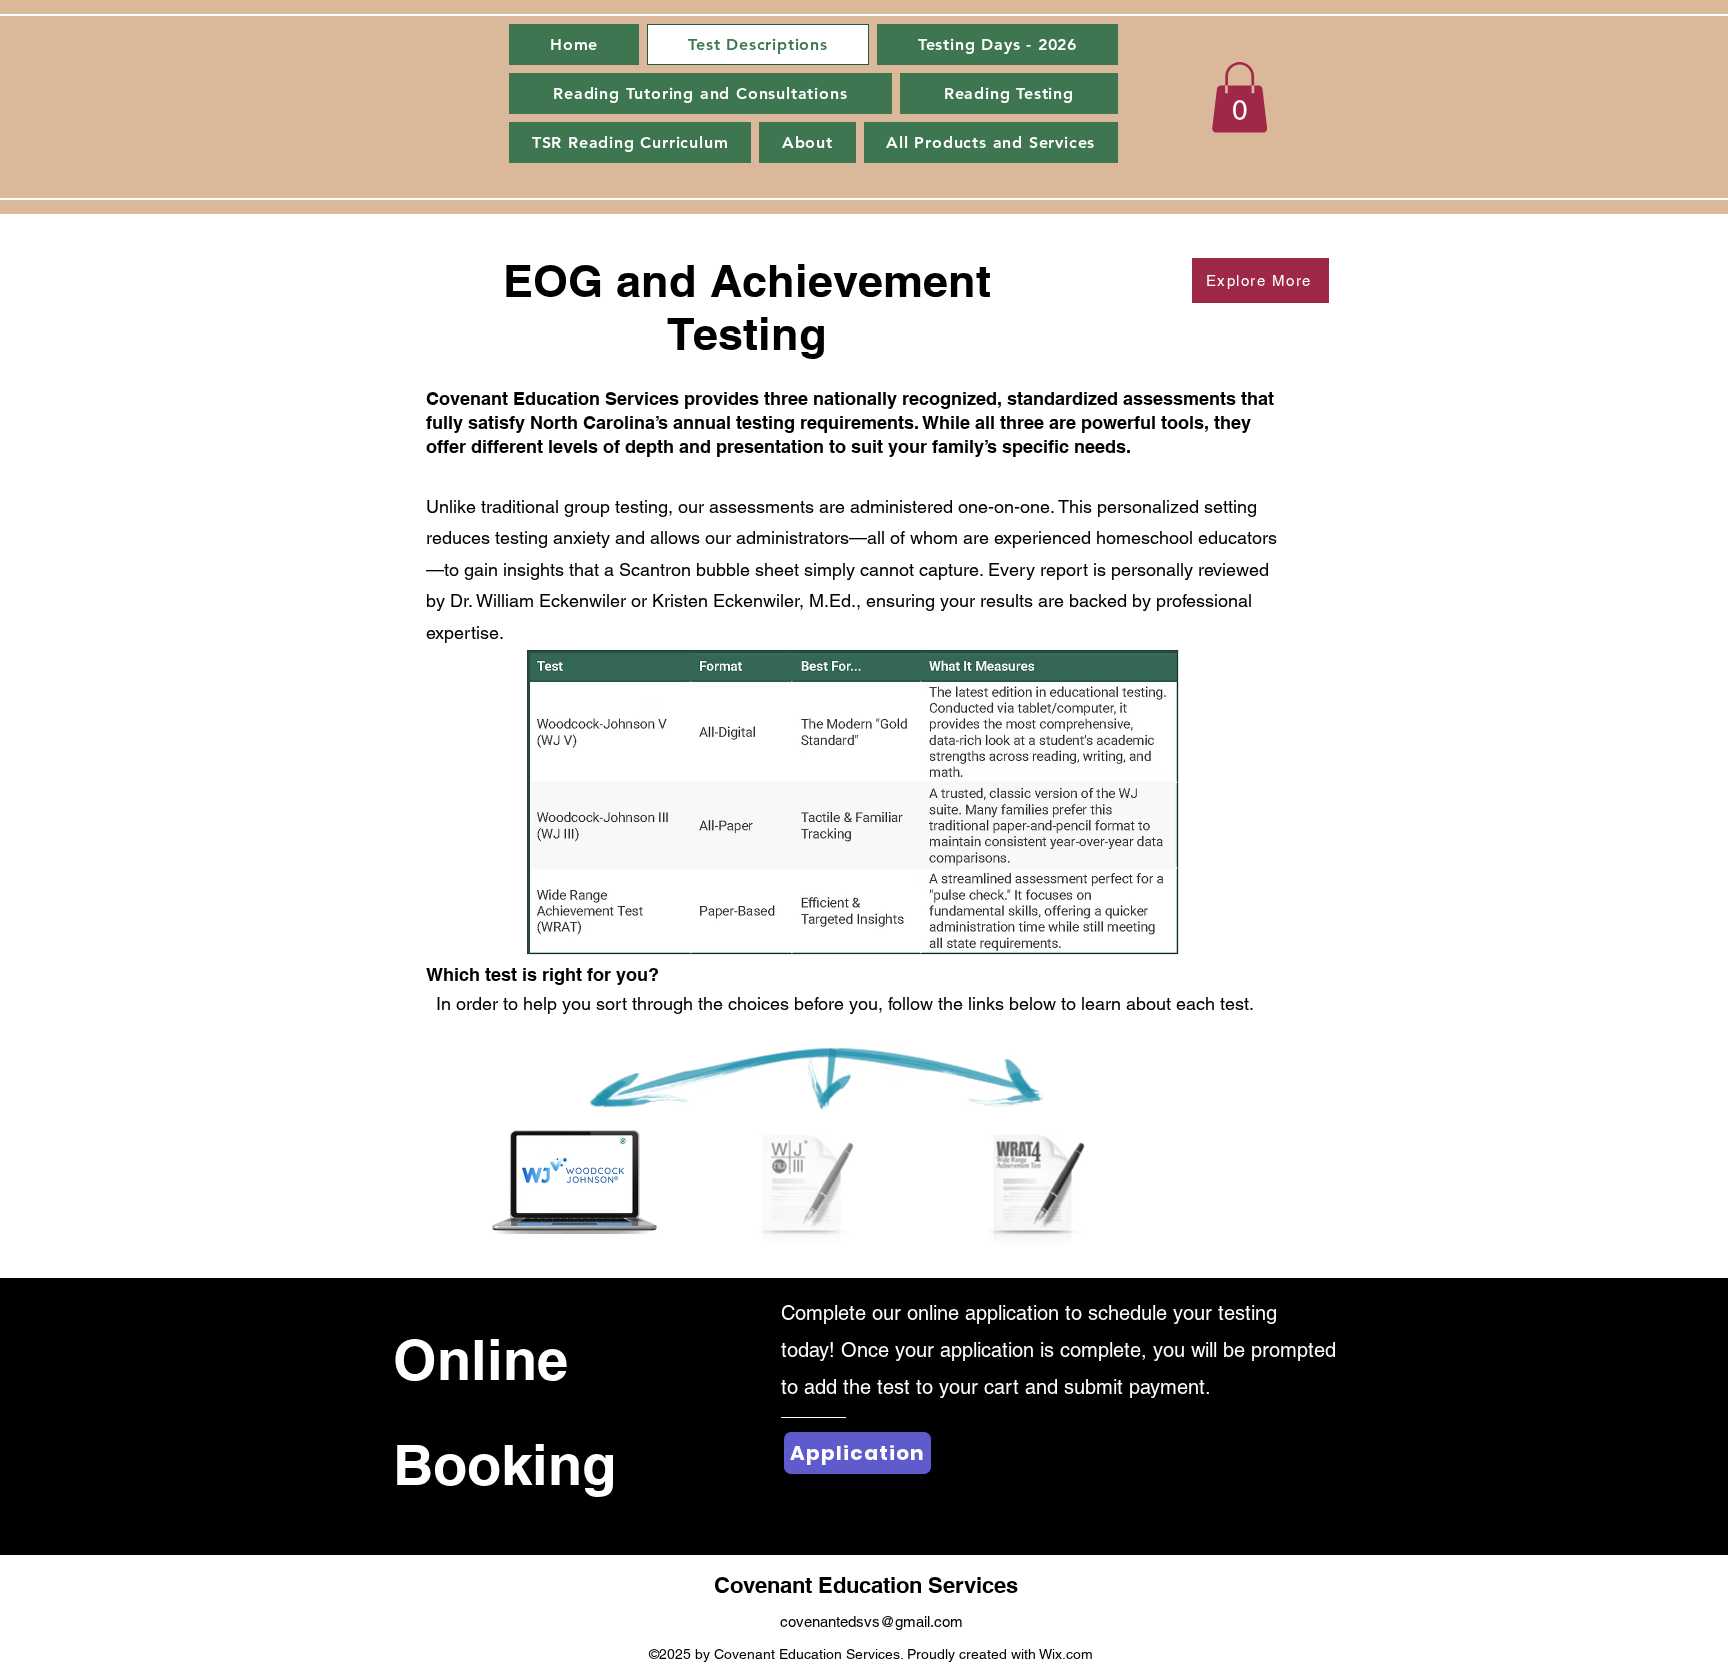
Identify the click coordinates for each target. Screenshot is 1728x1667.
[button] (1239, 97)
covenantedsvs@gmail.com (871, 1621)
